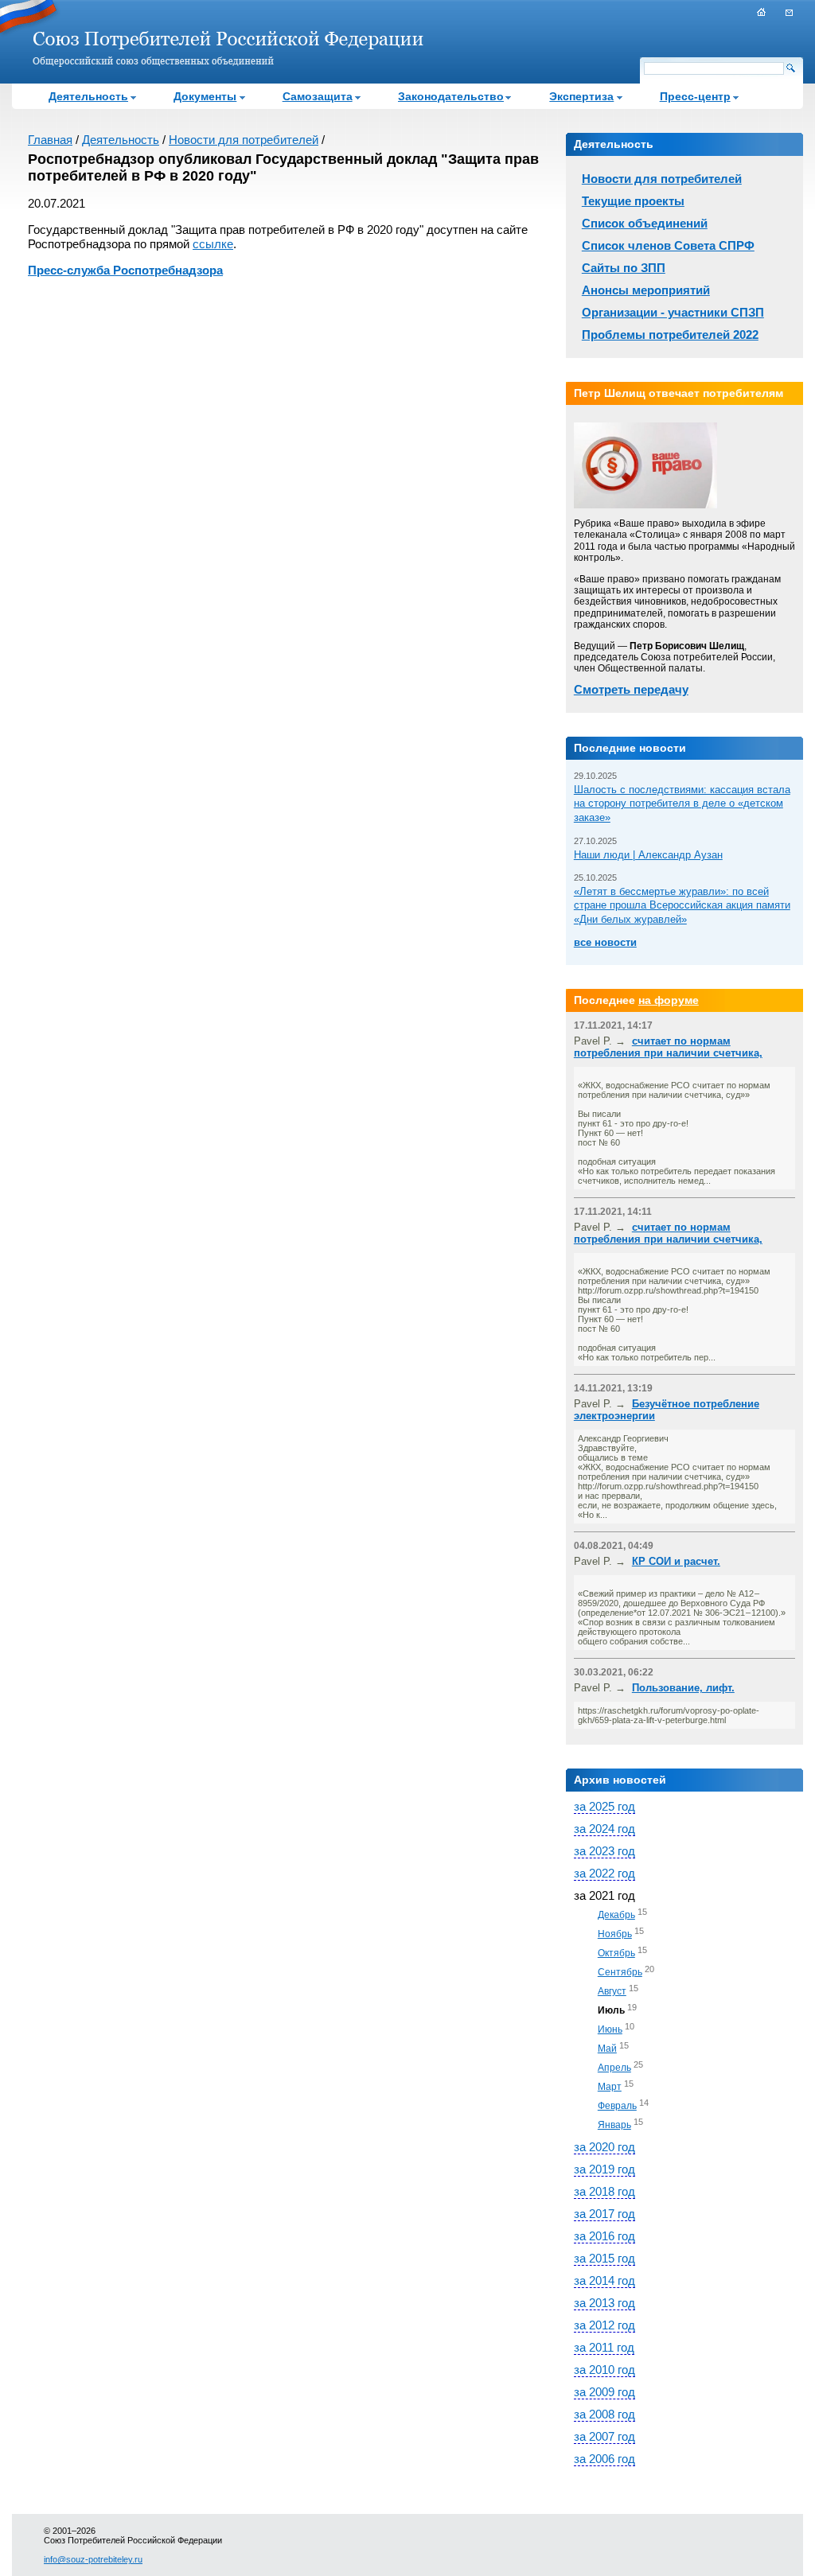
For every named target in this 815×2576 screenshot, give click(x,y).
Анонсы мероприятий (646, 290)
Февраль (617, 2106)
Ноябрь (615, 1934)
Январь (614, 2125)
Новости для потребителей (244, 140)
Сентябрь (620, 1972)
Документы (205, 96)
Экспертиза (581, 96)
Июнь (610, 2029)
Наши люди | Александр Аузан (648, 855)
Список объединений (645, 223)
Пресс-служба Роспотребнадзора (125, 270)
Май (607, 2049)
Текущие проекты (633, 201)
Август (612, 1991)
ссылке (213, 244)
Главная (50, 140)
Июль (611, 2010)
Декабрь (616, 1915)
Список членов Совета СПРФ (668, 245)
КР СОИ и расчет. (676, 1561)
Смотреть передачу (631, 689)
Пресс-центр (695, 96)
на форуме (669, 1000)
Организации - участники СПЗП (673, 312)
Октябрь (616, 1953)
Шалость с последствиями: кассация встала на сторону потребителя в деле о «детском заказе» (682, 804)
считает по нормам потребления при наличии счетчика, (668, 1047)
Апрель (614, 2068)
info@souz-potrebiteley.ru (93, 2559)
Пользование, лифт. (683, 1688)
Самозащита (318, 96)
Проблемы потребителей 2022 (670, 335)
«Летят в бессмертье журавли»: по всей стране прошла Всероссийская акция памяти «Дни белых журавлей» (682, 905)
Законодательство (451, 96)
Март (610, 2087)
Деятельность (88, 96)
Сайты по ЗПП (624, 268)
